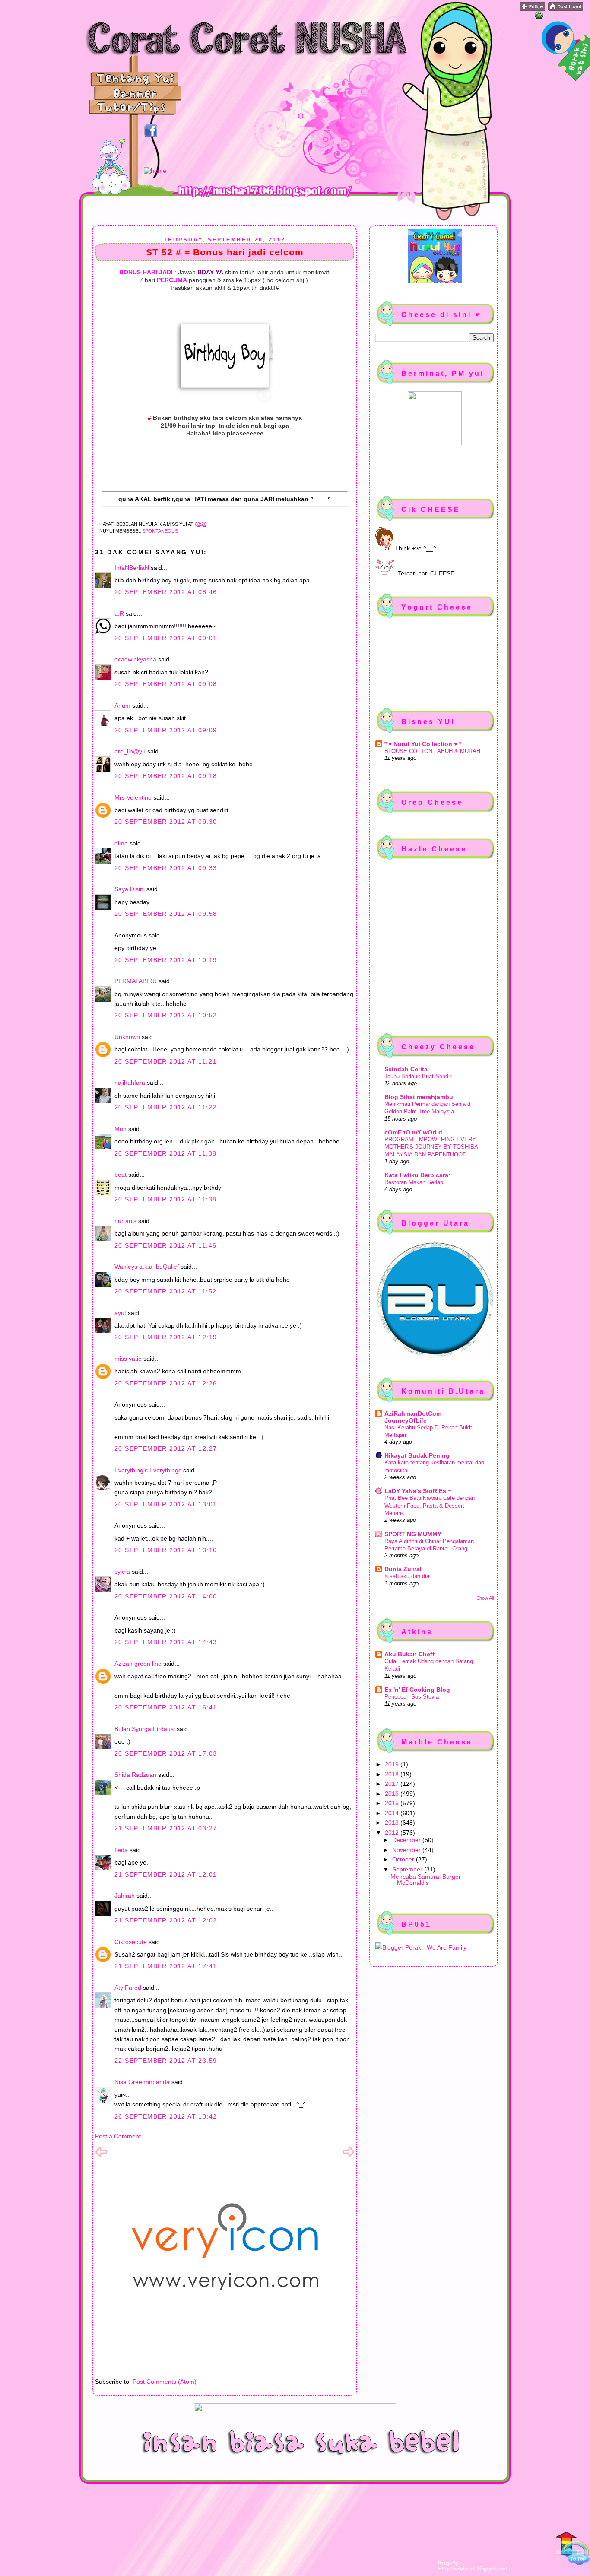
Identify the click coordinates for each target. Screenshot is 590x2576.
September (408, 1869)
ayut (120, 1313)
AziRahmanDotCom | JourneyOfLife (415, 1417)
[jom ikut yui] (533, 9)
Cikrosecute (131, 1942)
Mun (121, 1129)
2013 (393, 1823)
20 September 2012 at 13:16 (166, 1550)
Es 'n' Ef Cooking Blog (417, 1690)
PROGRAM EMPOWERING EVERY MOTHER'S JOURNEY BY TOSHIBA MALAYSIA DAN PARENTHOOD (431, 1147)
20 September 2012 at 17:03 (166, 1753)
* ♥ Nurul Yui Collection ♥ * (423, 744)
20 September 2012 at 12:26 (166, 1383)
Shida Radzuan (135, 1775)
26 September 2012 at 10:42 (166, 2116)
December (407, 1840)
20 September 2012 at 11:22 (165, 1107)
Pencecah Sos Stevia (412, 1697)
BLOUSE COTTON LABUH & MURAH (432, 751)
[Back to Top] (573, 2549)
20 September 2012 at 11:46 (165, 1245)
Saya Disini (130, 889)
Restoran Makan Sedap (414, 1182)
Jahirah (125, 1896)
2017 (393, 1784)
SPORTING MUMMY (413, 1534)
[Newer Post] (101, 2156)
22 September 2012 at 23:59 (166, 2061)
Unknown (127, 1037)
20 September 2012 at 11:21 (165, 1061)
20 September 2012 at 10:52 (166, 1015)
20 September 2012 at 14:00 (166, 1596)
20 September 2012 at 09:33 (166, 868)
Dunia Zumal (403, 1569)
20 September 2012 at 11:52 (165, 1291)
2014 (393, 1813)
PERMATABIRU (136, 981)
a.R (119, 613)
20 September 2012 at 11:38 (165, 1153)
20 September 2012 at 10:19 (166, 960)
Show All (485, 1598)
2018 (393, 1774)
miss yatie (128, 1359)
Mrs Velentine (133, 797)
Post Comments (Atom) (165, 2382)
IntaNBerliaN (132, 568)
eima (121, 843)
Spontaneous (160, 531)
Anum (122, 705)
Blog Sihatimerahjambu (419, 1097)
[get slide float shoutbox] (539, 17)
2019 (393, 1764)
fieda (121, 1850)
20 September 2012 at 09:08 (166, 684)
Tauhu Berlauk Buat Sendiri (419, 1076)
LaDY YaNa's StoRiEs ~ (418, 1491)
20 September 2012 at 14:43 (166, 1642)
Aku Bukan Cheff (409, 1654)
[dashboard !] (566, 9)
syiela (122, 1572)
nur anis (125, 1221)
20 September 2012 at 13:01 (166, 1504)
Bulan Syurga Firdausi (145, 1729)
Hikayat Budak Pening (417, 1455)
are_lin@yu (130, 751)
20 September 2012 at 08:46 (166, 592)
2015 (393, 1803)
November (407, 1850)
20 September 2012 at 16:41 (166, 1707)
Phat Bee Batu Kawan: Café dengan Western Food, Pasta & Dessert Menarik (430, 1506)
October (404, 1859)
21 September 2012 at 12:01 (166, 1874)
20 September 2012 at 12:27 (166, 1448)
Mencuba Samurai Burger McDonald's (426, 1880)
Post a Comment (118, 2136)
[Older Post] (348, 2156)
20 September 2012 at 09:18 (166, 776)
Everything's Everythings (148, 1470)
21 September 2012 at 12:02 (166, 1920)
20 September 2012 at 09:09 (166, 730)
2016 (393, 1794)
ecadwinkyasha (135, 659)
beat (121, 1175)
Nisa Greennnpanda (142, 2082)
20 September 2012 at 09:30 (166, 822)
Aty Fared (128, 1988)
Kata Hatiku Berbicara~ (418, 1175)
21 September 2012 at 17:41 (166, 1966)
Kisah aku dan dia (407, 1576)
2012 (393, 1833)
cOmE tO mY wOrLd (413, 1132)
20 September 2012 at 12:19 (166, 1337)
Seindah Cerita (406, 1069)
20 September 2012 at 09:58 (166, 914)
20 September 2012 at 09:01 (166, 638)
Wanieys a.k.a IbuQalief (147, 1267)
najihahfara (130, 1083)
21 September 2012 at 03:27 (166, 1828)
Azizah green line (138, 1664)
